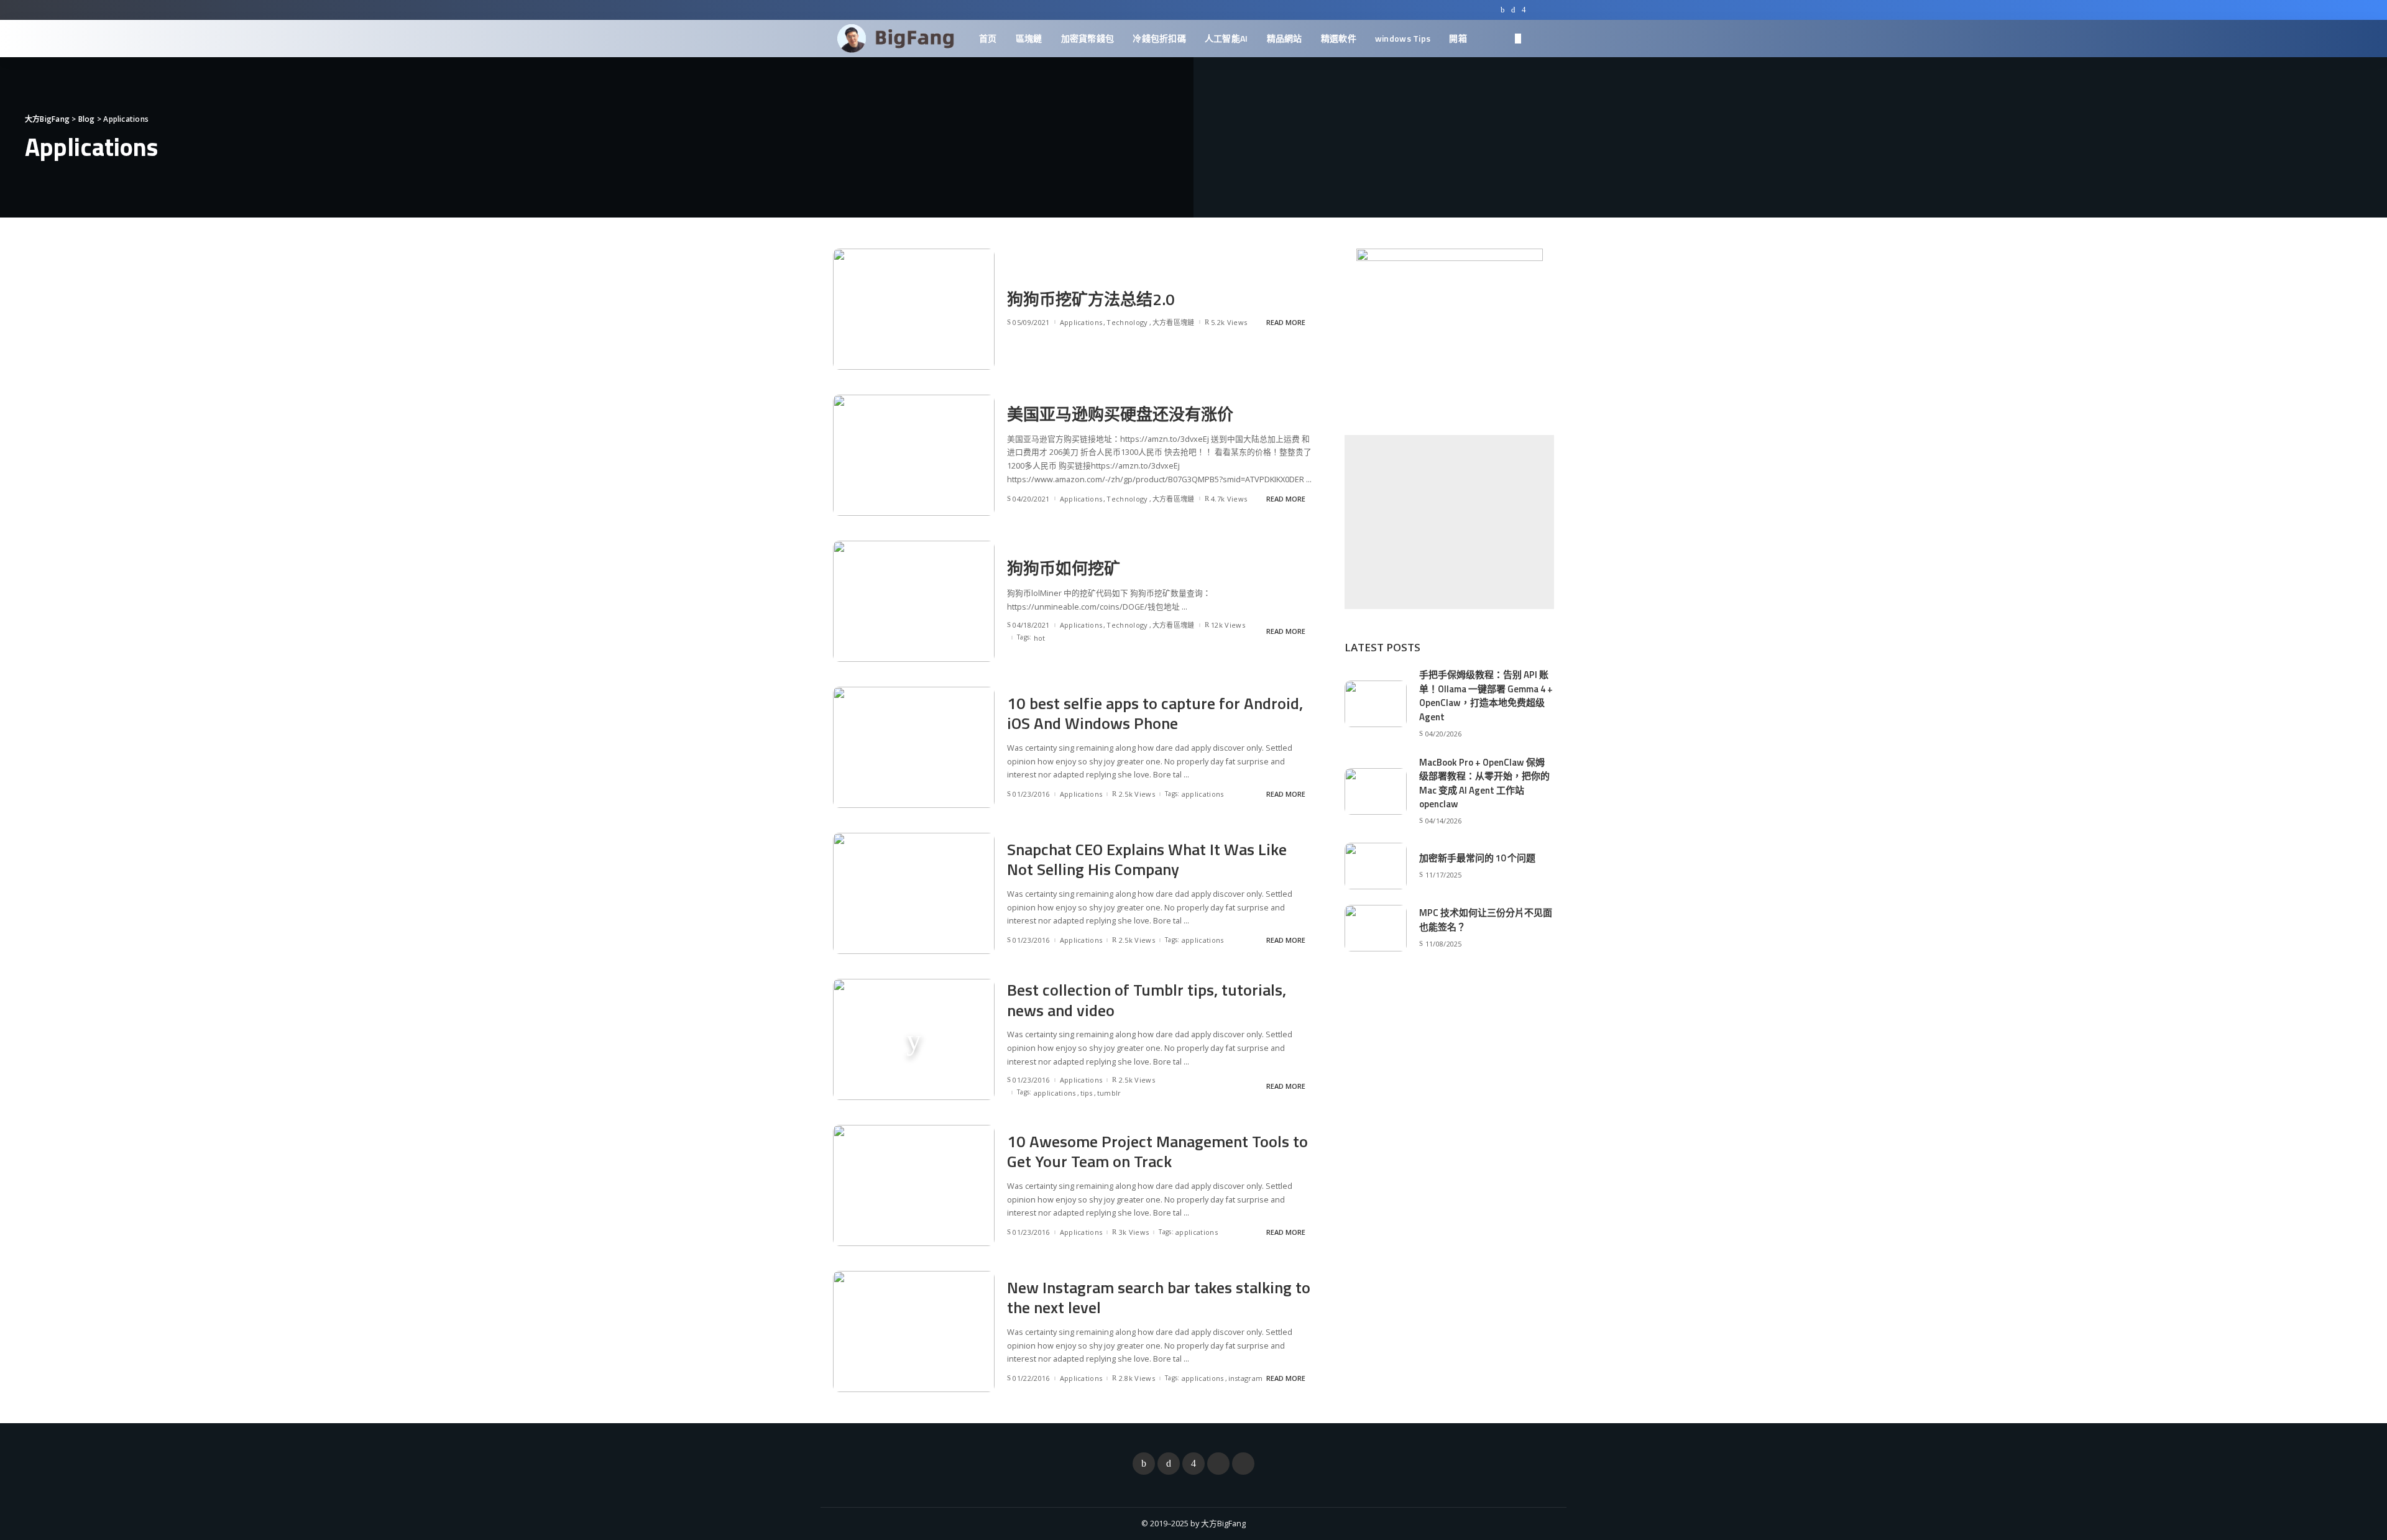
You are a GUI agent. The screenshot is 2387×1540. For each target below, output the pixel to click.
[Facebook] (1503, 10)
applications (1203, 794)
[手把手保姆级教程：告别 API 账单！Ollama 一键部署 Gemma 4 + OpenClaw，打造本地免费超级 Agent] (1376, 704)
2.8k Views (1137, 1378)
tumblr (1109, 1093)
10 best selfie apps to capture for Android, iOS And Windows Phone (1155, 713)
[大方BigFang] (897, 39)
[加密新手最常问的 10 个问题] (1376, 866)
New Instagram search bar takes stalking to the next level (1159, 1298)
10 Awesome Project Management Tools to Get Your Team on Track (1157, 1152)
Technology (1127, 322)
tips (1087, 1093)
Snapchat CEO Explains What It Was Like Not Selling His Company (1147, 859)
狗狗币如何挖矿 (1064, 568)
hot (1040, 638)
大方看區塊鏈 (1174, 322)
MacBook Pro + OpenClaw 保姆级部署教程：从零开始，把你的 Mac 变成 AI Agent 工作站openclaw (1484, 783)
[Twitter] (1513, 10)
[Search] (1546, 39)
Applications (1081, 322)
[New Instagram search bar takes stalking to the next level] (914, 1331)
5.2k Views (1229, 322)
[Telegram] (1548, 10)
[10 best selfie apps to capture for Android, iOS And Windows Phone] (914, 747)
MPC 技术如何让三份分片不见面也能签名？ (1486, 920)
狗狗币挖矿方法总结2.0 (1091, 299)
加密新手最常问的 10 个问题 (1477, 858)
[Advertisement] (1449, 522)
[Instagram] (1524, 10)
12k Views (1228, 625)
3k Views (1134, 1232)
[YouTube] (1535, 10)
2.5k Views (1137, 794)
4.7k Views (1229, 499)
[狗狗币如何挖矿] (914, 601)
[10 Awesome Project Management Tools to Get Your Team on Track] (914, 1185)
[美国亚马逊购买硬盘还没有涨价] (914, 455)
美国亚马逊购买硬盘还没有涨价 (1120, 414)
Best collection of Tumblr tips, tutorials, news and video (1147, 1000)
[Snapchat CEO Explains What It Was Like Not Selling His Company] (914, 893)
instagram (1246, 1378)
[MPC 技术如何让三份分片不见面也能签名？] (1376, 928)
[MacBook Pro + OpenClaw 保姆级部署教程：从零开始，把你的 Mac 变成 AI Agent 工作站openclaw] (1376, 791)
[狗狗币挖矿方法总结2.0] (914, 309)
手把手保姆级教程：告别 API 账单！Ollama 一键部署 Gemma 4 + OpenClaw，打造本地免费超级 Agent (1486, 696)
